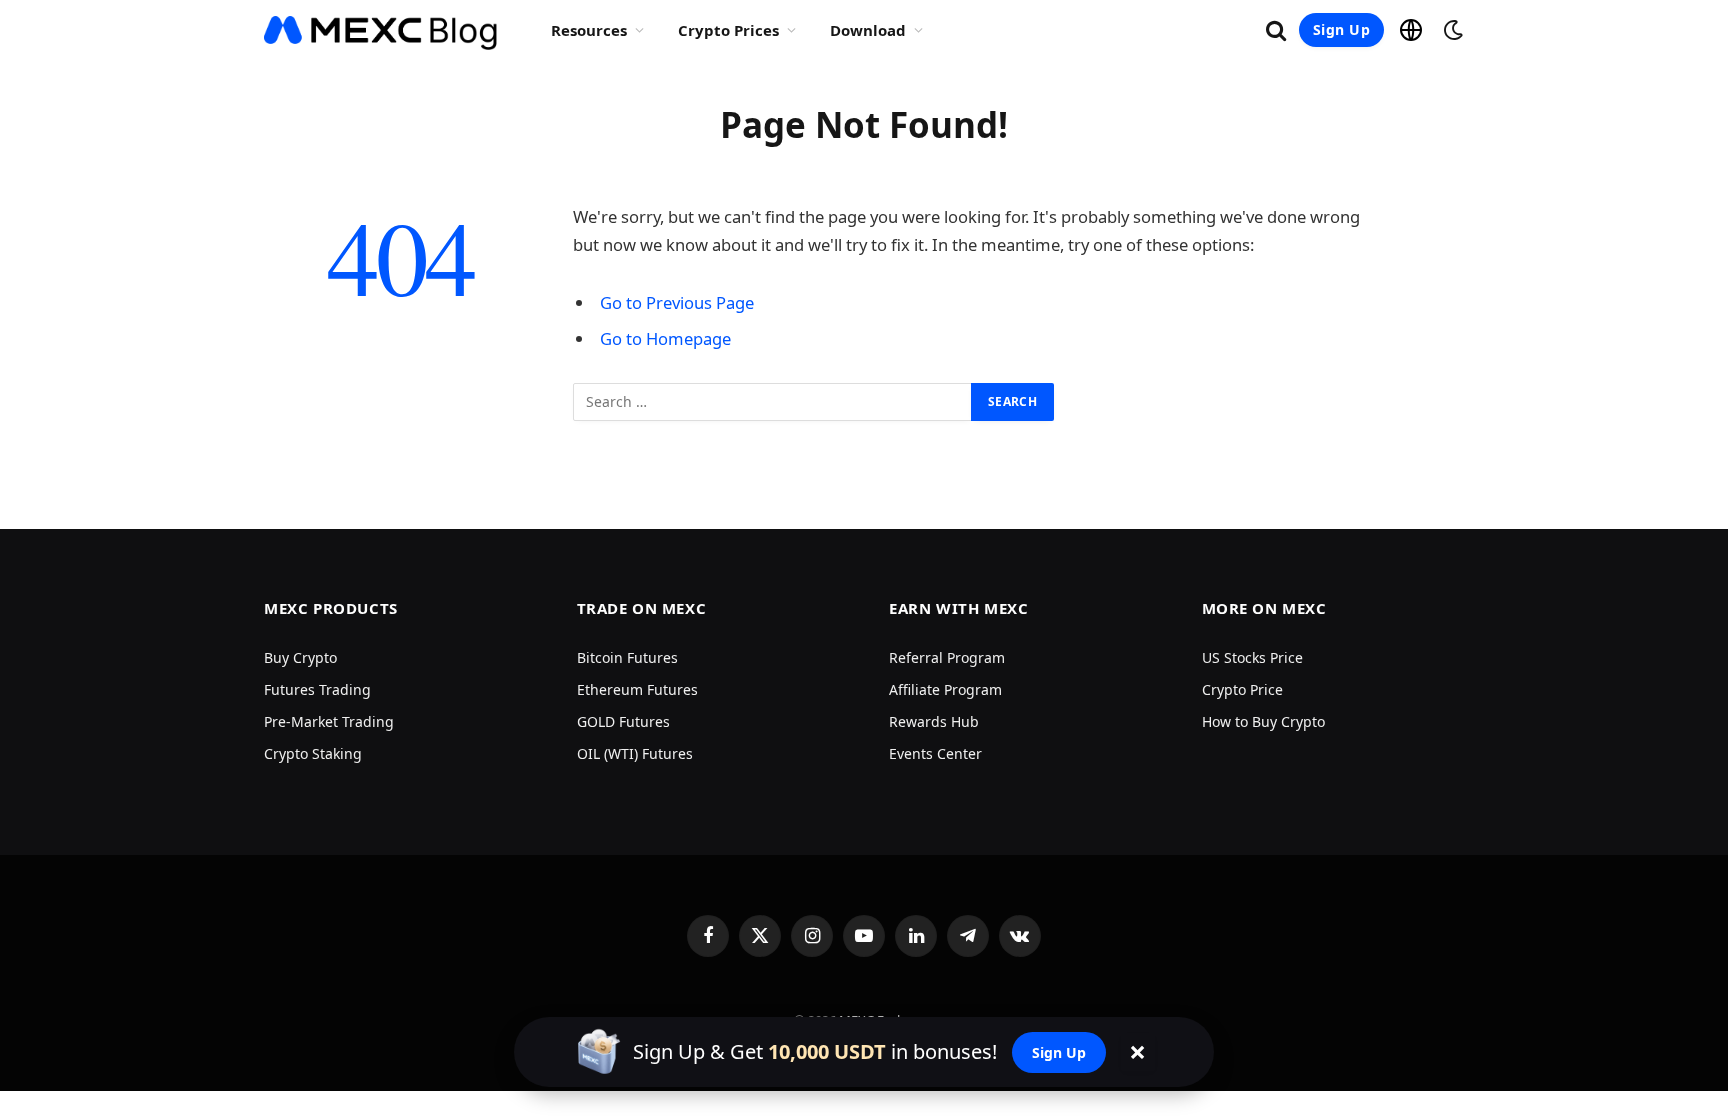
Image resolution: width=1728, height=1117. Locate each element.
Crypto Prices (728, 30)
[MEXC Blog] (381, 30)
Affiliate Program (945, 689)
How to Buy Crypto (1263, 721)
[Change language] (1411, 30)
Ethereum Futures (637, 689)
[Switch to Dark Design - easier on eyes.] (1451, 30)
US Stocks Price (1252, 657)
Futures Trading (317, 689)
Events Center (935, 753)
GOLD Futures (623, 721)
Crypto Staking (313, 753)
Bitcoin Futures (627, 657)
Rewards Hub (934, 721)
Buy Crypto (300, 657)
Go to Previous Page (677, 302)
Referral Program (947, 657)
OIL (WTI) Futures (635, 753)
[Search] (1276, 30)
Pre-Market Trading (329, 721)
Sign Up (1341, 29)
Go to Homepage (665, 338)
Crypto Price (1242, 689)
